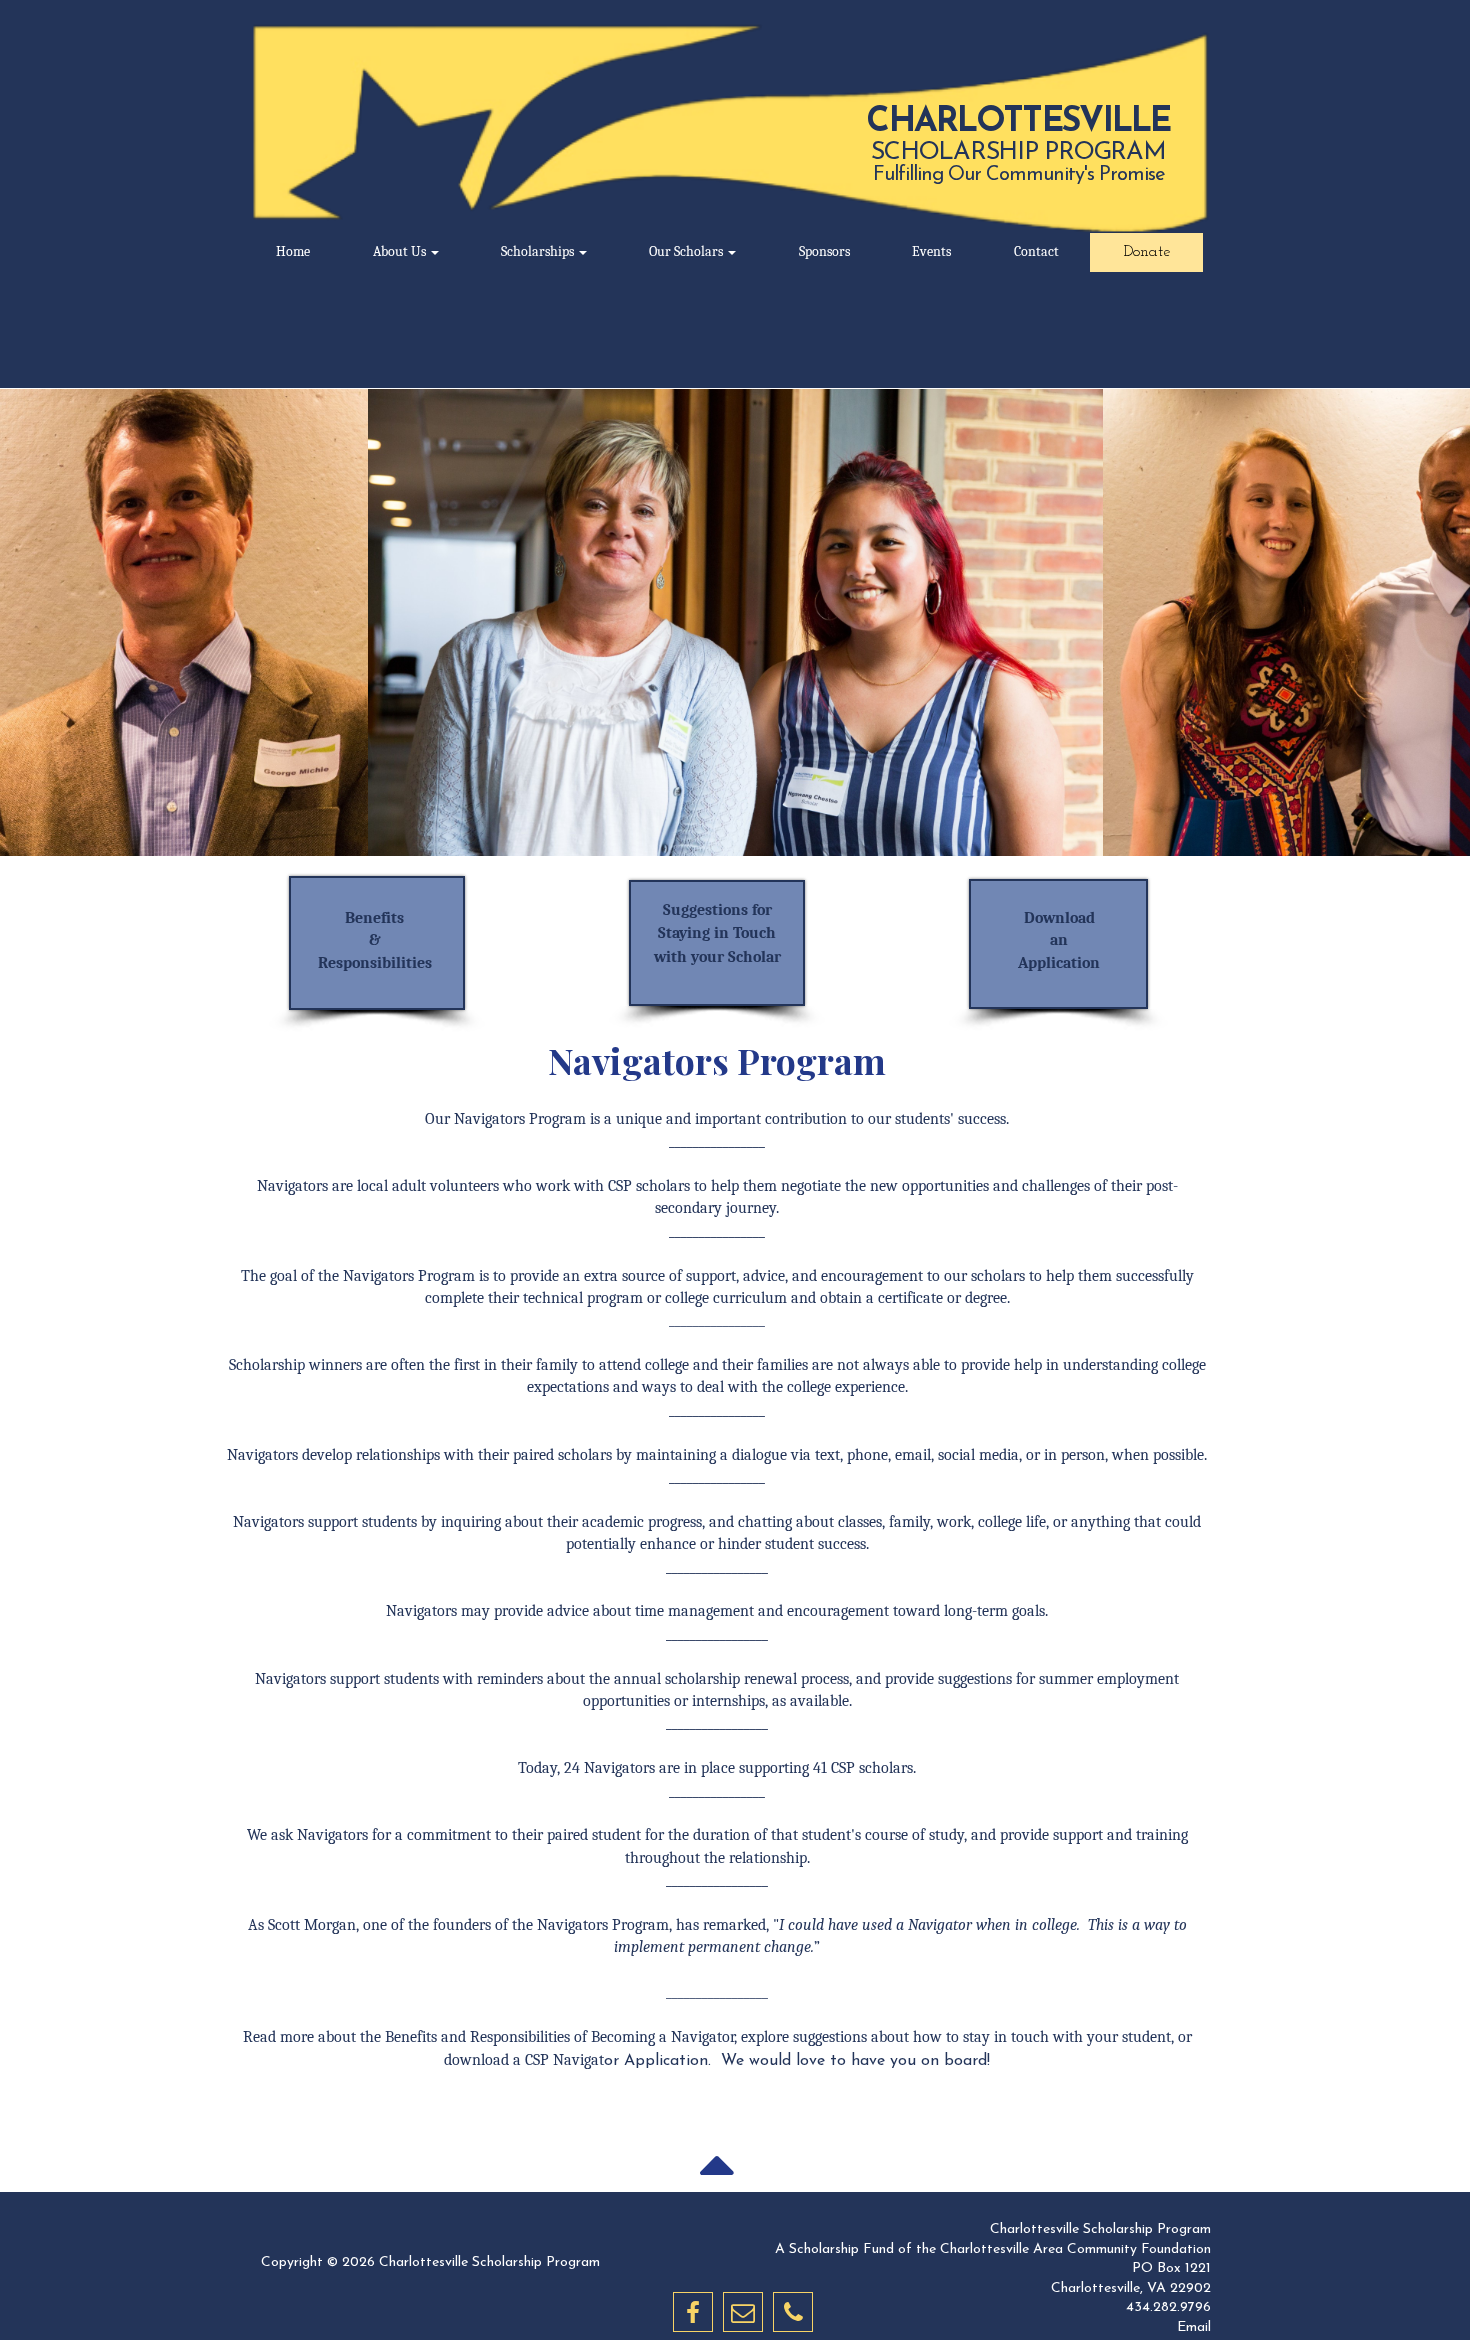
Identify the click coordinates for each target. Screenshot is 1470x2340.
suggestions (830, 2037)
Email (1194, 2327)
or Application (616, 2061)
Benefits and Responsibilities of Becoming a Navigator (559, 2037)
